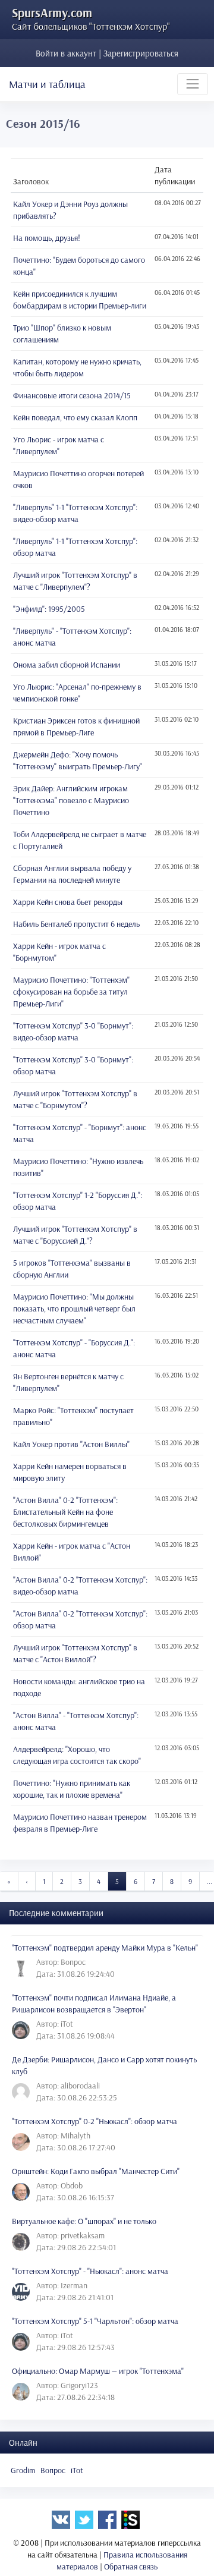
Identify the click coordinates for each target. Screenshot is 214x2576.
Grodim (23, 2470)
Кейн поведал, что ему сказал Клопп (75, 417)
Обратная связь (131, 2566)
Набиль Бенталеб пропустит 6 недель (76, 924)
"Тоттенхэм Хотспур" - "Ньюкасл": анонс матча (90, 2271)
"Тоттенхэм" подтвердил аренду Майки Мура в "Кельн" (105, 1948)
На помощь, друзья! (47, 238)
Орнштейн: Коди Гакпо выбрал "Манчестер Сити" (96, 2171)
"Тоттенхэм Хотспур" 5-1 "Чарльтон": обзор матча (95, 2321)
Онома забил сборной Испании (67, 665)
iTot (77, 2470)
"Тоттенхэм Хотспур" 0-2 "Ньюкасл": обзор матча (95, 2121)
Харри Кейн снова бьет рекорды (68, 902)
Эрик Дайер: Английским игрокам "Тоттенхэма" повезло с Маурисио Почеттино (71, 800)
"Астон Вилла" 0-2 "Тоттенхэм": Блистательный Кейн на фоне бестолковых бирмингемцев (65, 1512)
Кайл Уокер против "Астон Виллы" (71, 1444)
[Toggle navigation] (193, 84)
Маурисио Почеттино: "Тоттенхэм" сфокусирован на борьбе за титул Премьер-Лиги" (71, 992)
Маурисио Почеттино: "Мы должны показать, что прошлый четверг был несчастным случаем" (74, 1309)
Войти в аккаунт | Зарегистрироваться (107, 53)
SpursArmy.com (52, 12)
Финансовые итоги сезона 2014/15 (72, 395)
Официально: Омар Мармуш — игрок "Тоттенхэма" (98, 2371)
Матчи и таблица (47, 84)
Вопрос (53, 2470)
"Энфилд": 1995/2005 (49, 609)
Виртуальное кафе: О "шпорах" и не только (84, 2221)
